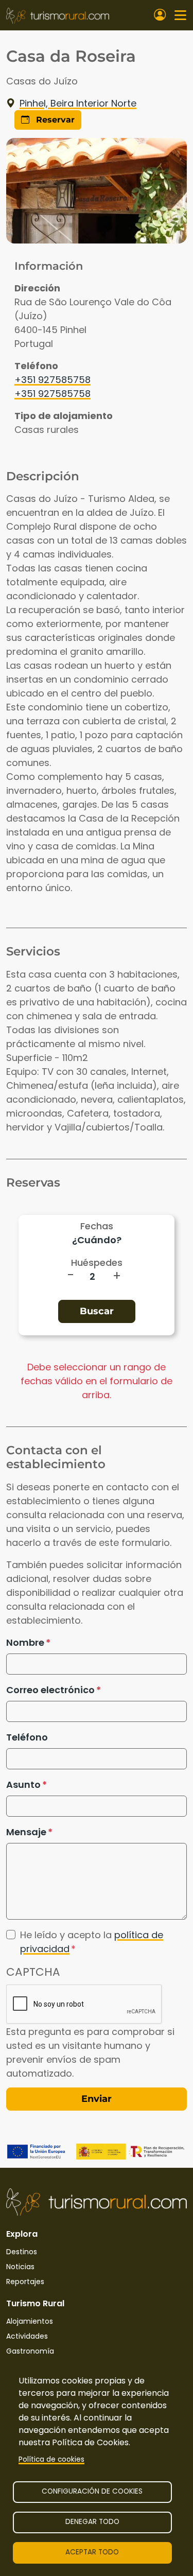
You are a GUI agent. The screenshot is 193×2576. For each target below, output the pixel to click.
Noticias (20, 2267)
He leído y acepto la (92, 1942)
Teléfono (27, 1737)
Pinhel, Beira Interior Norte (78, 103)
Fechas (97, 1226)
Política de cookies (51, 2459)
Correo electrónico (50, 1690)
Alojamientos (30, 2321)
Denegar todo (92, 2522)
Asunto (23, 1785)
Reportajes (25, 2282)
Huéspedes (97, 1263)
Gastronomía (30, 2351)
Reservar (54, 120)
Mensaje (26, 1832)
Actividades (27, 2336)
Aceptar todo (92, 2552)
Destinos (22, 2252)
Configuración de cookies (92, 2491)
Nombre (25, 1642)
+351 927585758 (52, 380)
